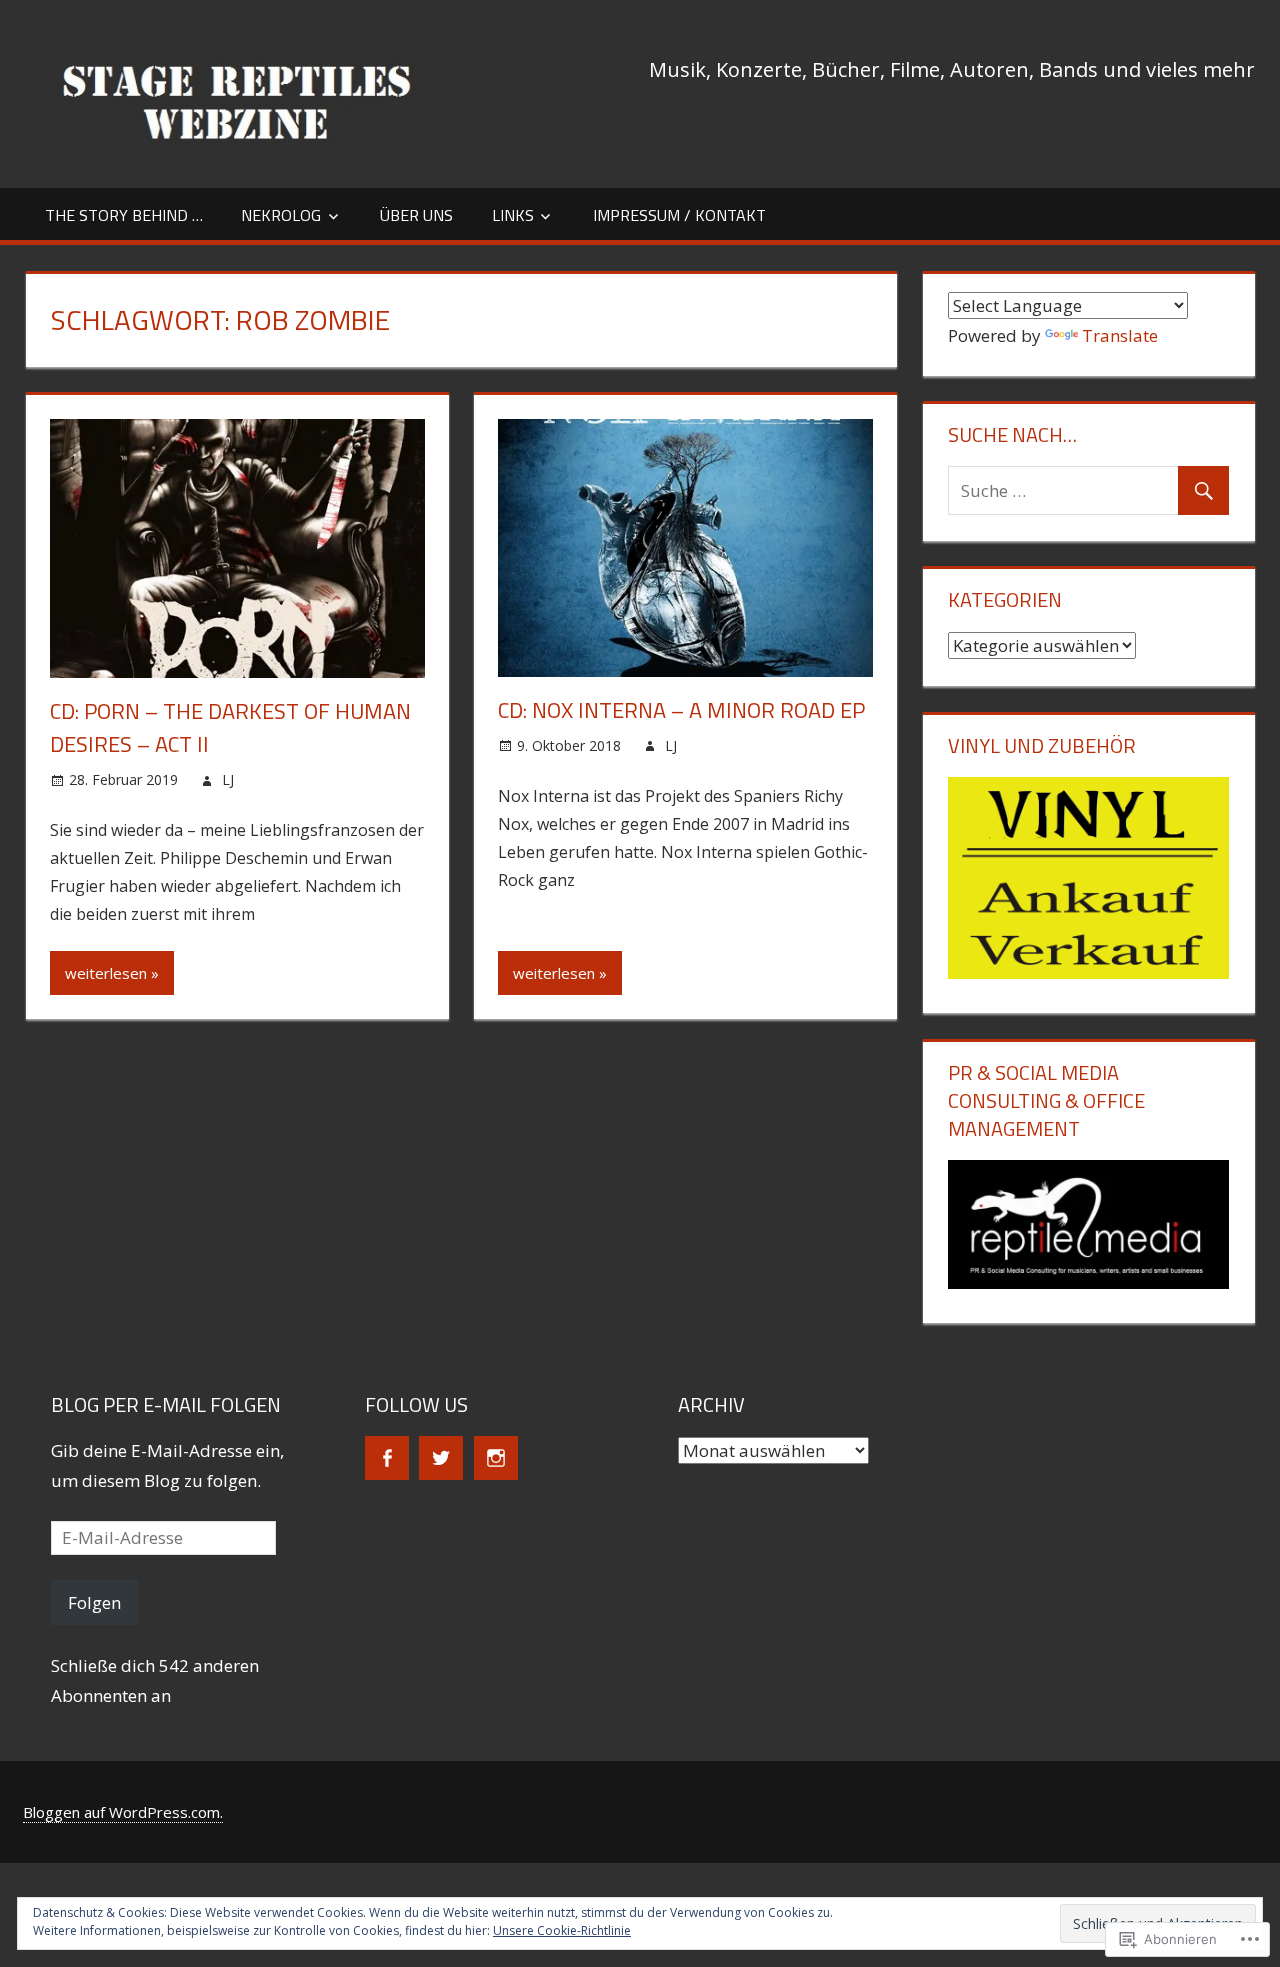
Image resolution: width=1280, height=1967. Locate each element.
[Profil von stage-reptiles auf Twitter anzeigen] (441, 1458)
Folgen (94, 1602)
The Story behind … (124, 215)
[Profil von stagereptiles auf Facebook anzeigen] (387, 1458)
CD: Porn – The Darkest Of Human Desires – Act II (230, 727)
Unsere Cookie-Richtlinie (562, 1930)
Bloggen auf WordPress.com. (123, 1812)
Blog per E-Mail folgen (166, 1404)
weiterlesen (106, 973)
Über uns (416, 215)
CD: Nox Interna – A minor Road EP (681, 710)
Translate (1120, 335)
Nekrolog (281, 215)
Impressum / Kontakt (679, 215)
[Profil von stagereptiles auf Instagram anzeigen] (496, 1458)
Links (513, 215)
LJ (228, 779)
